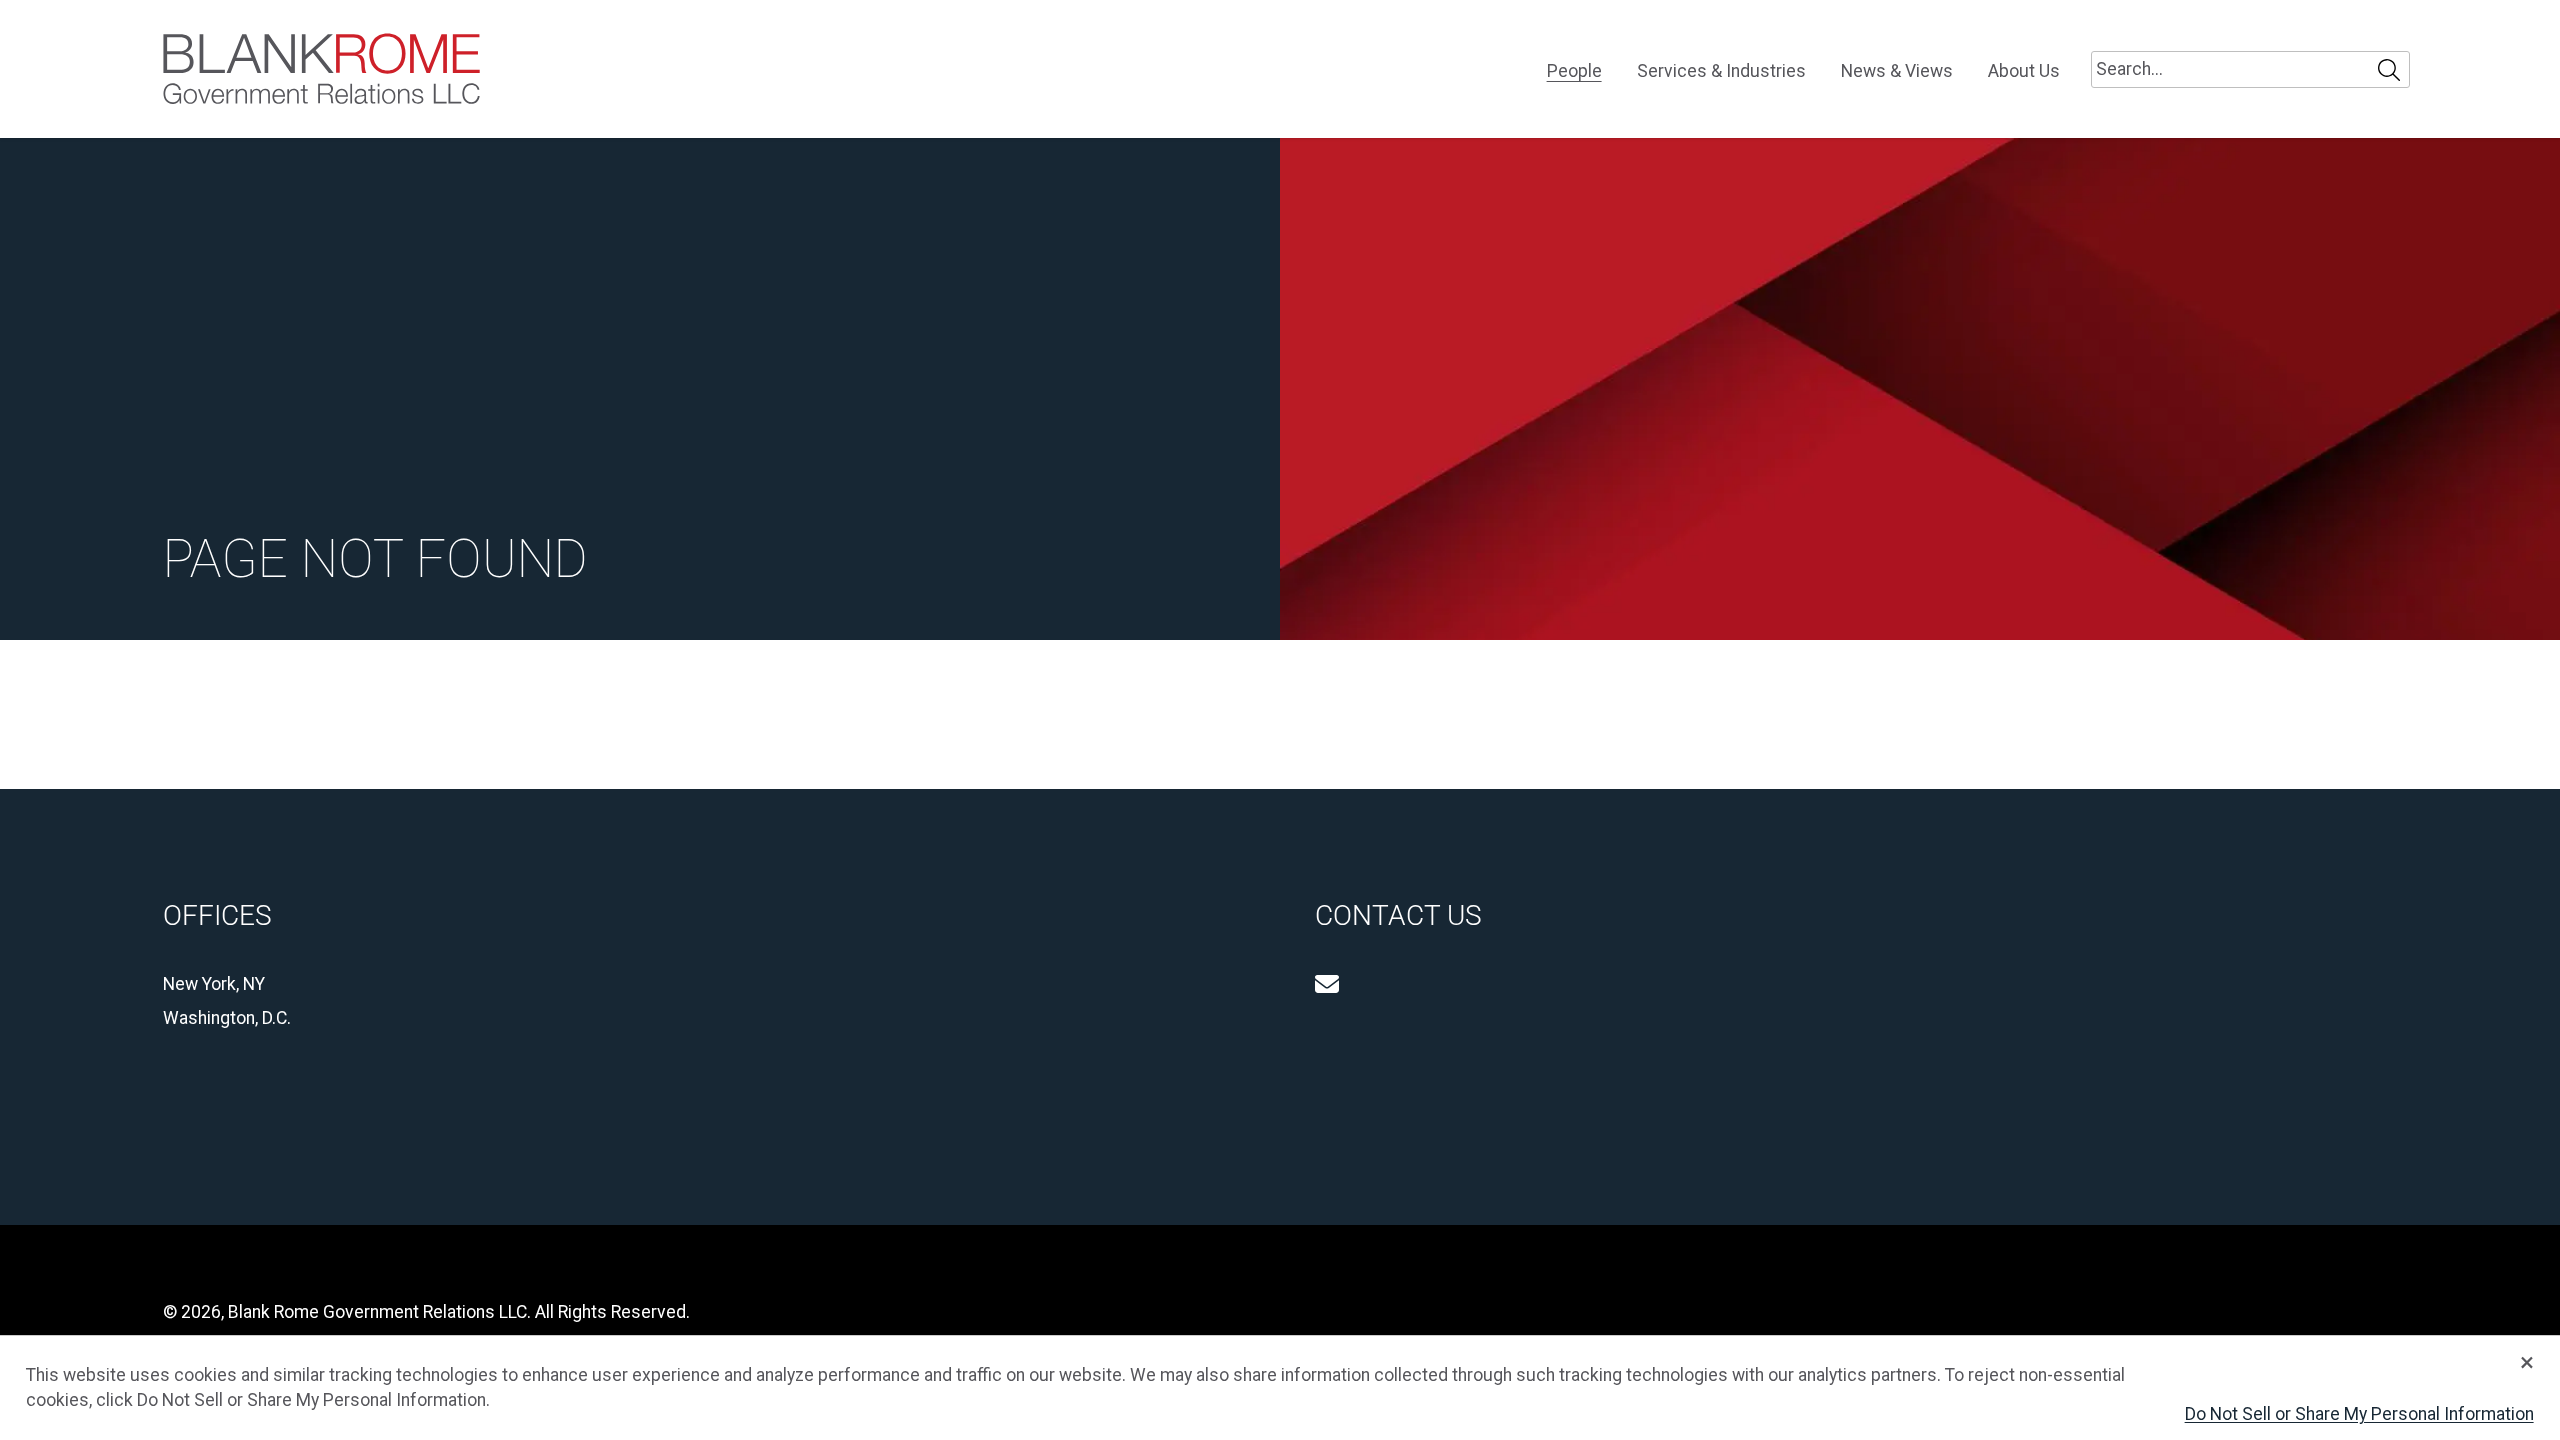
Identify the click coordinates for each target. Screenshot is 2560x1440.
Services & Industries (1721, 72)
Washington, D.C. (227, 1018)
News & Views (1897, 72)
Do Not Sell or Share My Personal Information (2359, 1414)
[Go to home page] (321, 69)
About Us (2024, 72)
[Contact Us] (1327, 984)
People (1574, 72)
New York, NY (214, 984)
